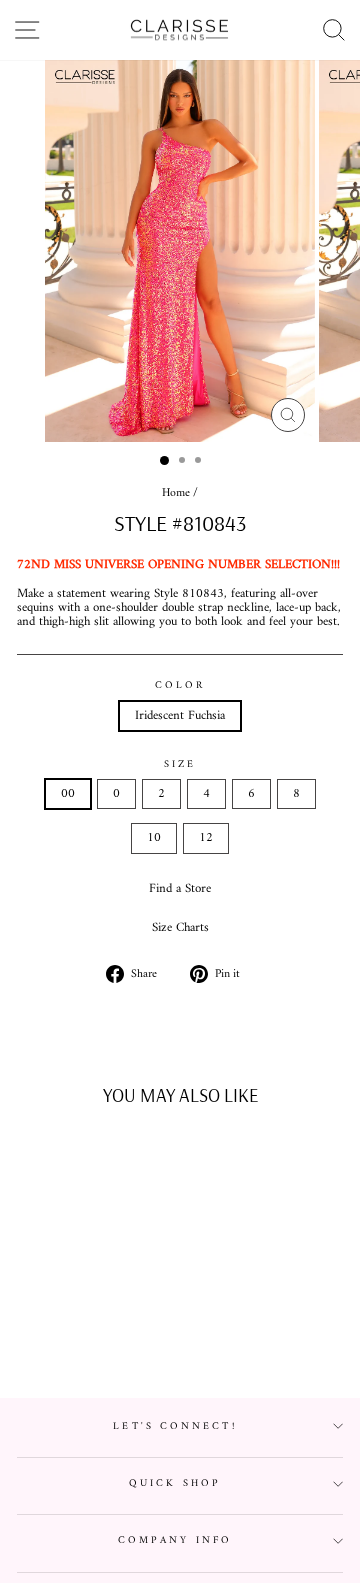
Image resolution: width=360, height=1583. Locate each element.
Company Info (175, 1540)
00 (68, 794)
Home (176, 493)
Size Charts (180, 928)
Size (180, 764)
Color (180, 685)
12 (206, 838)
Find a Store (180, 889)
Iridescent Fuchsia (180, 716)
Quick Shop (175, 1483)
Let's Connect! (174, 1426)
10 (154, 838)
